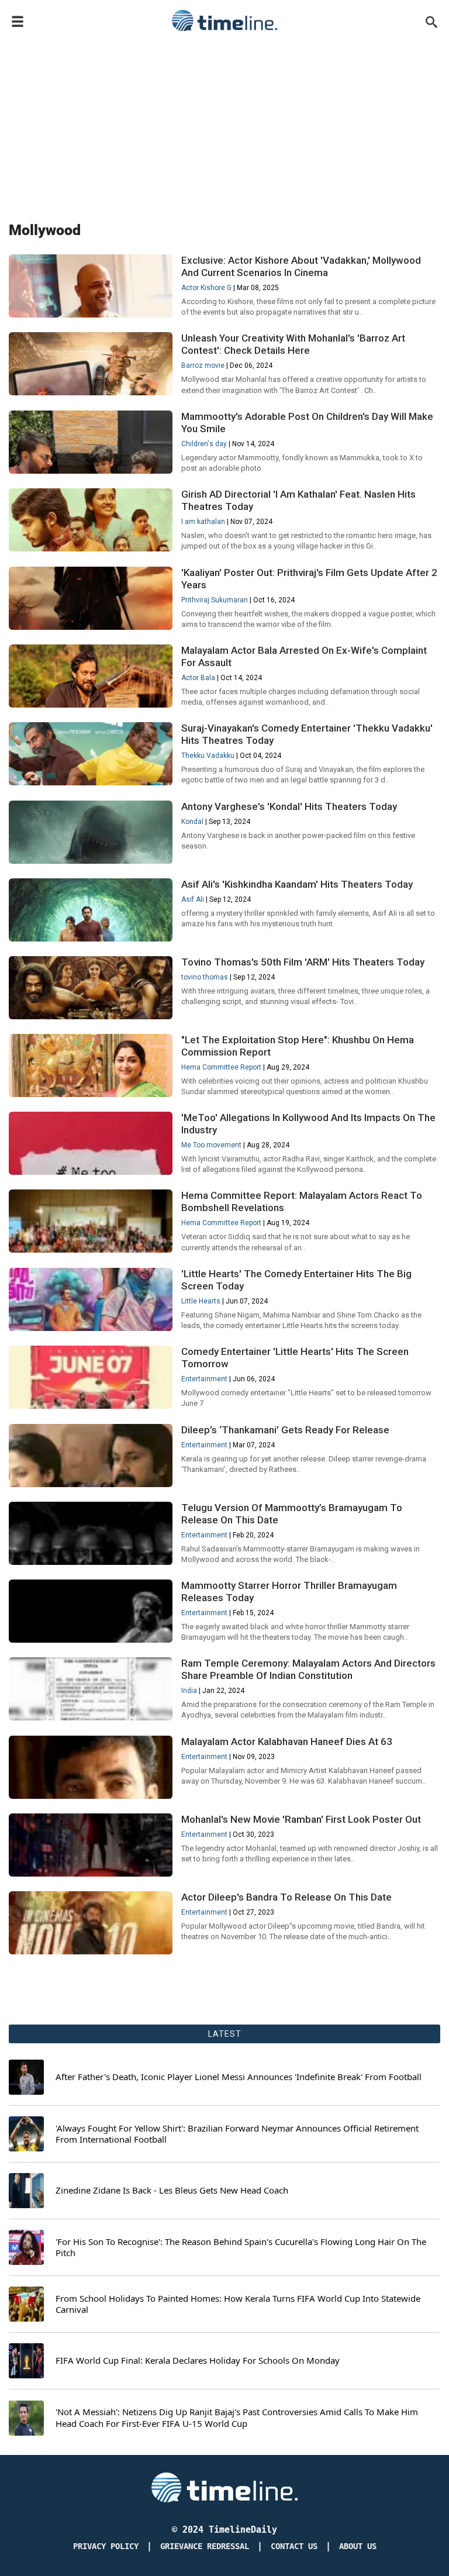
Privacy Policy (106, 2546)
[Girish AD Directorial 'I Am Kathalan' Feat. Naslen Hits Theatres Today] (91, 550)
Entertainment (204, 1379)
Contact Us (294, 2546)
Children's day (204, 444)
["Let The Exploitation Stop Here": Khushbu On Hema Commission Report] (91, 1095)
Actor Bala (198, 678)
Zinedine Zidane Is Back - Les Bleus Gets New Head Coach (172, 2190)
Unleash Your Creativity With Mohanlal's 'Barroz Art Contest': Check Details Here (293, 344)
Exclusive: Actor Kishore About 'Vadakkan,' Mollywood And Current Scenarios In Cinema (301, 266)
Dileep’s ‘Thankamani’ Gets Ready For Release (285, 1430)
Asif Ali (193, 899)
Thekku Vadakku (208, 756)
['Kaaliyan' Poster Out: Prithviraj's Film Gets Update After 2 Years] (91, 628)
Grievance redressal (205, 2546)
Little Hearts (201, 1301)
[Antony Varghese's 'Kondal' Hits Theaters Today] (91, 862)
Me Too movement (211, 1145)
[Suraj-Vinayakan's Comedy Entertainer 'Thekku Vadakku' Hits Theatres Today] (91, 784)
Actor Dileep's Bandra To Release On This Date (286, 1897)
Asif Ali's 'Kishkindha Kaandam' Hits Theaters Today (297, 884)
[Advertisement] (224, 124)
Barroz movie (203, 365)
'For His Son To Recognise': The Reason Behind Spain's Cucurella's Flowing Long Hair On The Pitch (241, 2248)
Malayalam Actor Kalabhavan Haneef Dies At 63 (287, 1742)
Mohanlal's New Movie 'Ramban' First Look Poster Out (301, 1819)
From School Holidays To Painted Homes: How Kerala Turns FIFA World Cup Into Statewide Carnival (238, 2304)
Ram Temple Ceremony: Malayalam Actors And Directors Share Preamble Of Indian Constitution (308, 1669)
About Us (358, 2546)
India (189, 1691)
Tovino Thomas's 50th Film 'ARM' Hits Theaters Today (303, 962)
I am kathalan (203, 522)
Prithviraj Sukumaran (215, 600)
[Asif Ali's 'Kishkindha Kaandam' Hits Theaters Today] (91, 940)
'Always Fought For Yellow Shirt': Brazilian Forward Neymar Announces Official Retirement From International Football (237, 2134)
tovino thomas (205, 977)
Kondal (192, 822)
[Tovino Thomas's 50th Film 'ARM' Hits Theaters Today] (91, 1018)
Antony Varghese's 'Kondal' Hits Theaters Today (290, 806)
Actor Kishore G (206, 288)
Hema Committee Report (221, 1067)
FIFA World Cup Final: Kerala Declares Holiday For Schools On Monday (198, 2361)
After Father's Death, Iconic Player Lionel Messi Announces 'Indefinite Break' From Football (239, 2077)
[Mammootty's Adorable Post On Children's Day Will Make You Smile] (91, 472)
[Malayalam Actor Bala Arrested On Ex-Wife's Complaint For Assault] (91, 706)
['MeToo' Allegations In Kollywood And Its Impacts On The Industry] (91, 1173)
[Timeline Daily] (224, 20)
